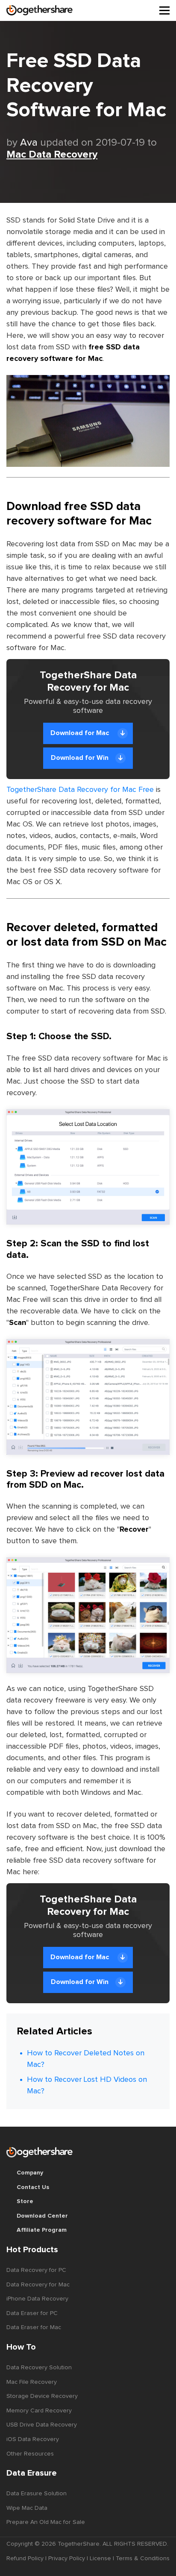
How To (21, 2347)
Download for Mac (81, 733)
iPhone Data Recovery (37, 2299)
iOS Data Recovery (33, 2439)
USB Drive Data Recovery (42, 2425)
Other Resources (30, 2454)
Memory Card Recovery (39, 2411)
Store (25, 2201)
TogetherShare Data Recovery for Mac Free (80, 790)
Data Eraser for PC (32, 2313)
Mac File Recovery (32, 2382)
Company (30, 2173)
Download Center (42, 2216)
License (100, 2558)
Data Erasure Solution (37, 2494)
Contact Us (33, 2187)
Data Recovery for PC (36, 2270)
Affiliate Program (42, 2230)
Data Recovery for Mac (38, 2285)
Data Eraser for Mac (34, 2327)
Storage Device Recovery (42, 2396)
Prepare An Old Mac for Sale (46, 2522)
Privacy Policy (67, 2558)
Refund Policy (25, 2558)
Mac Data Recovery (52, 155)
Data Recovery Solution (39, 2368)
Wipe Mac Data (27, 2508)
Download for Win (80, 758)
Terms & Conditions (143, 2558)
